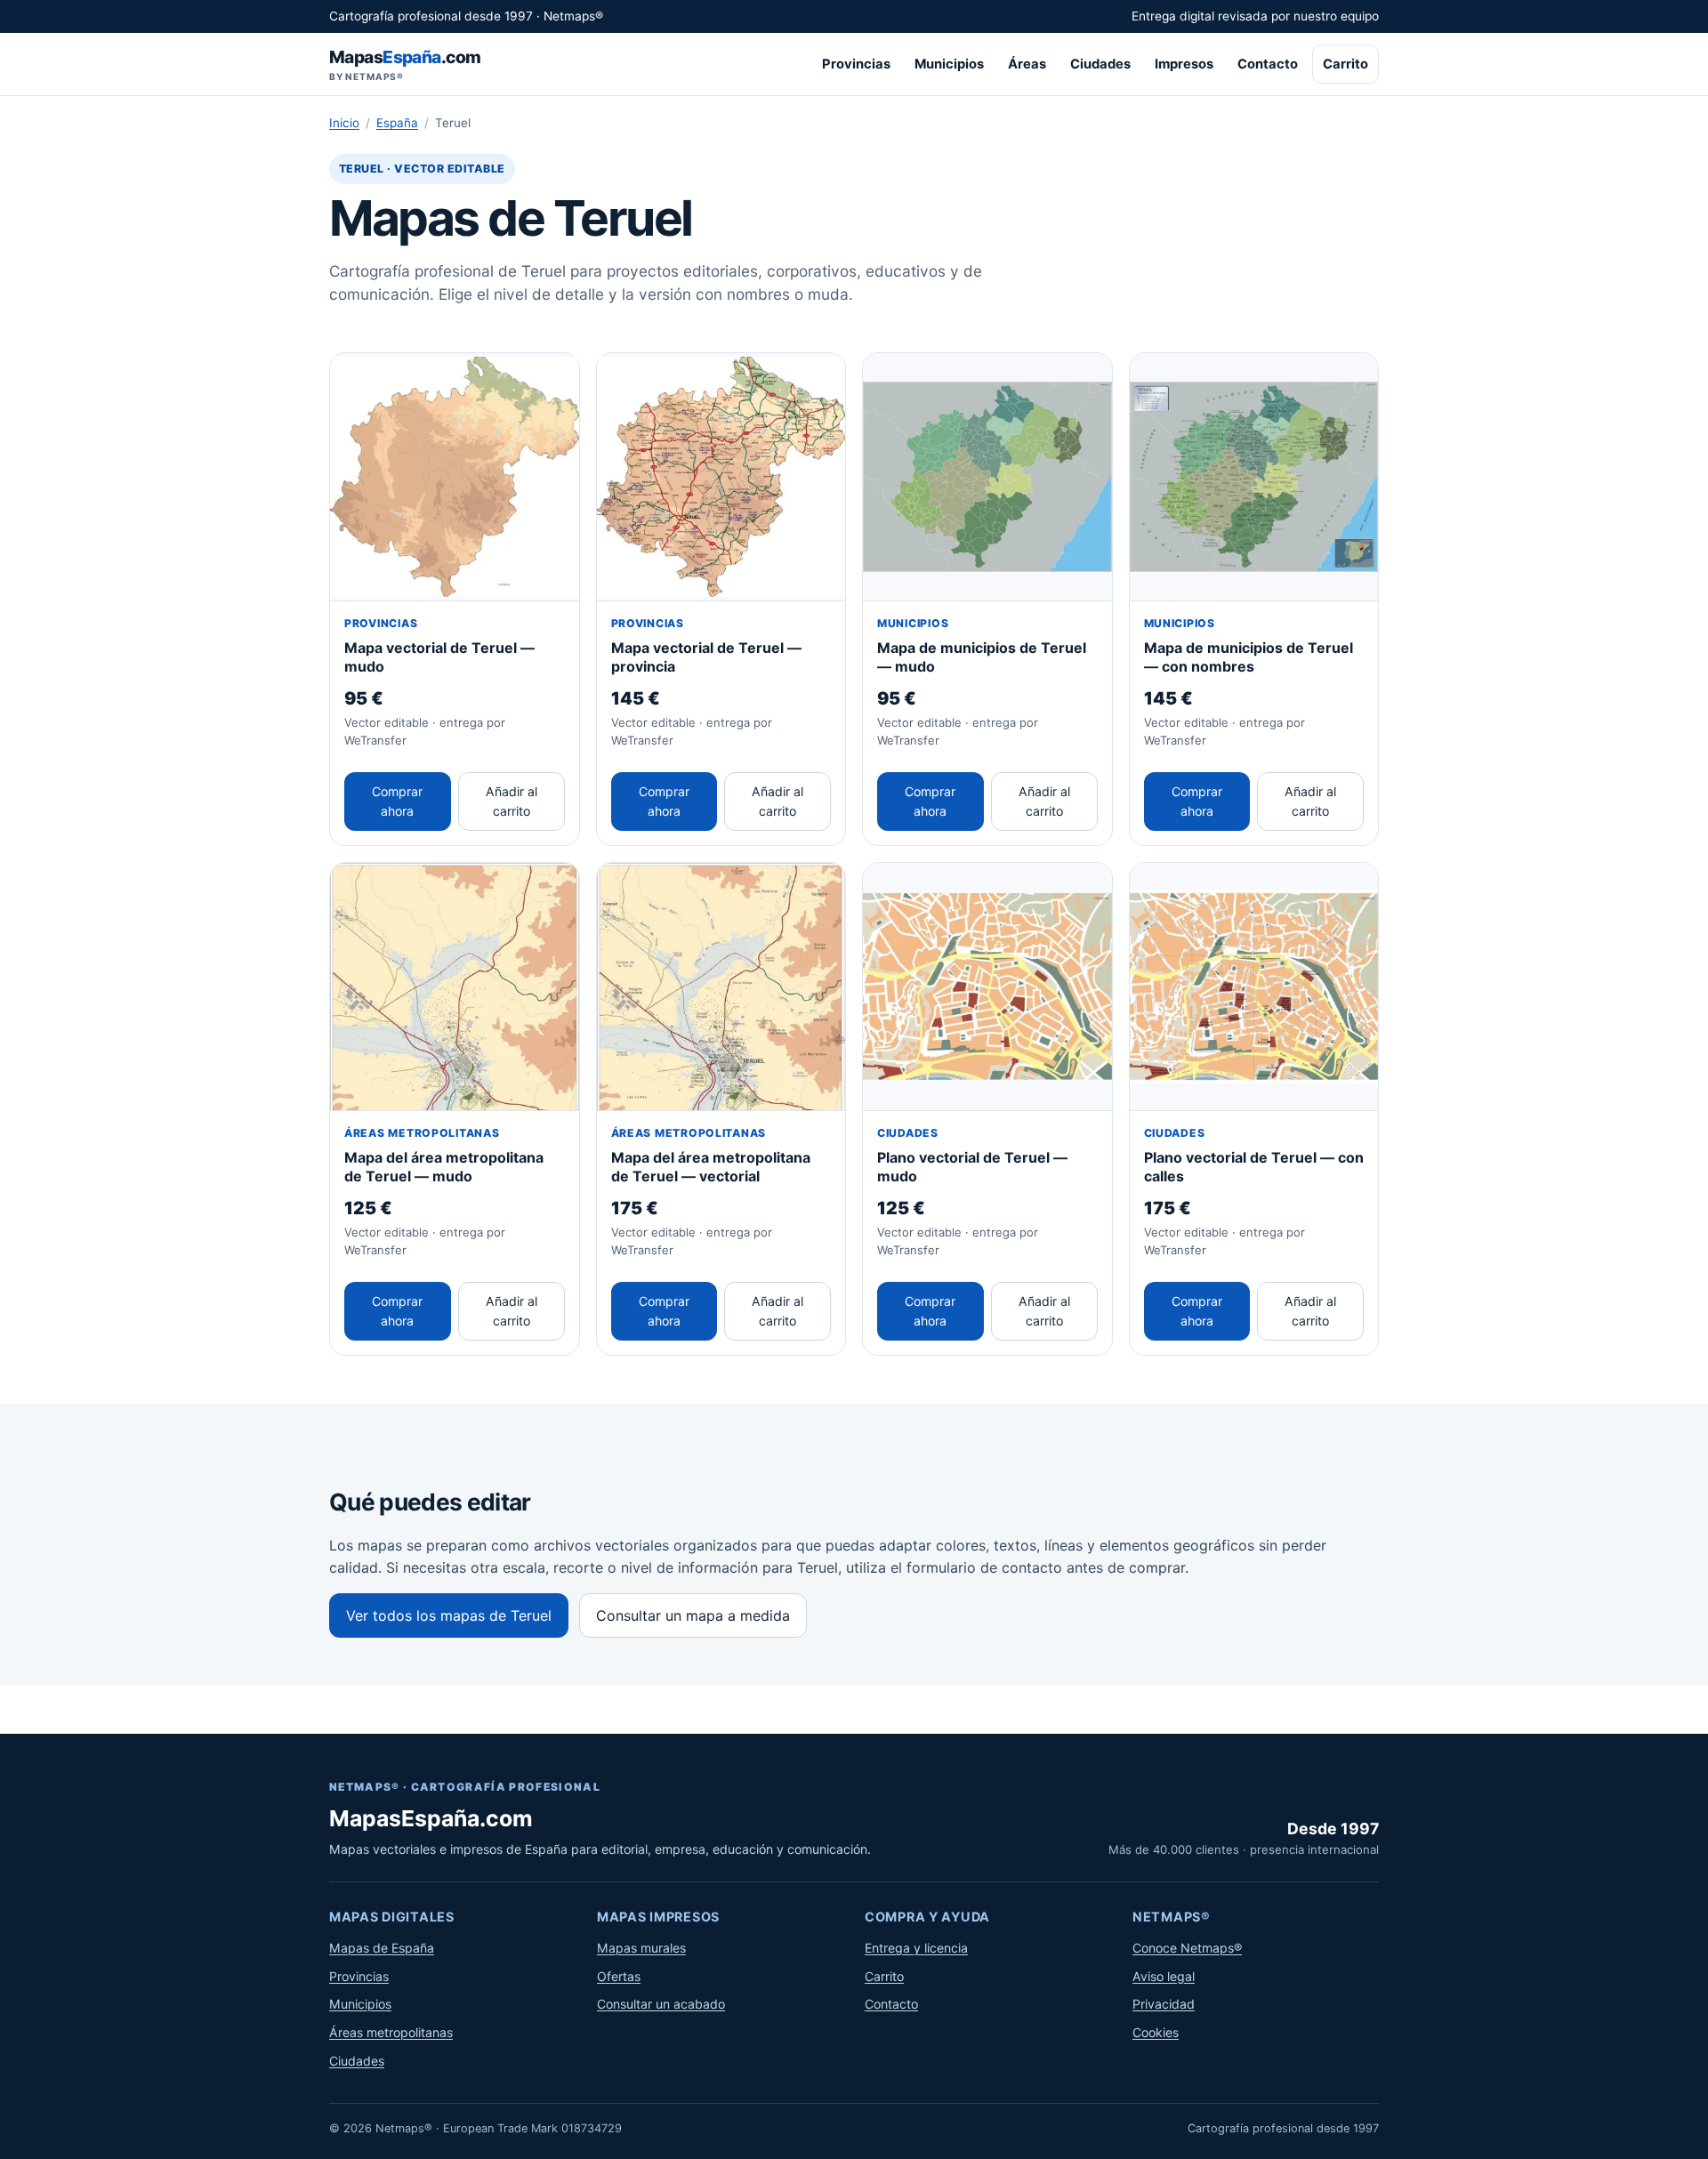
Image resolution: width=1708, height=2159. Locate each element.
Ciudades (1100, 64)
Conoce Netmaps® (1187, 1948)
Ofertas (619, 1976)
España (397, 123)
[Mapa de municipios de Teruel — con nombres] (1254, 478)
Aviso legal (1164, 1976)
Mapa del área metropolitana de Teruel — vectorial (711, 1167)
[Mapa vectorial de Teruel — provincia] (721, 478)
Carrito (1345, 64)
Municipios (949, 64)
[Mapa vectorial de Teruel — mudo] (455, 478)
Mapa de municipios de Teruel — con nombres (1249, 657)
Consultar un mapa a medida (693, 1615)
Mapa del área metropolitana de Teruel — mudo (444, 1167)
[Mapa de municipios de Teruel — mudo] (987, 478)
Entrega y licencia (916, 1948)
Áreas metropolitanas (391, 2032)
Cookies (1156, 2032)
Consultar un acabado (661, 2004)
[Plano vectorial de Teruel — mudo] (987, 987)
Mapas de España (382, 1948)
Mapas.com (405, 64)
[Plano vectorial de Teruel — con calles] (1254, 987)
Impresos (1184, 64)
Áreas (1027, 64)
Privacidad (1164, 2004)
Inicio (344, 123)
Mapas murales (641, 1948)
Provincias (856, 64)
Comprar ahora (397, 801)
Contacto (1268, 64)
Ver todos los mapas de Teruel (449, 1615)
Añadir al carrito (512, 801)
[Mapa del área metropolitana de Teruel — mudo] (455, 987)
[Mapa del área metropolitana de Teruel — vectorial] (721, 987)
